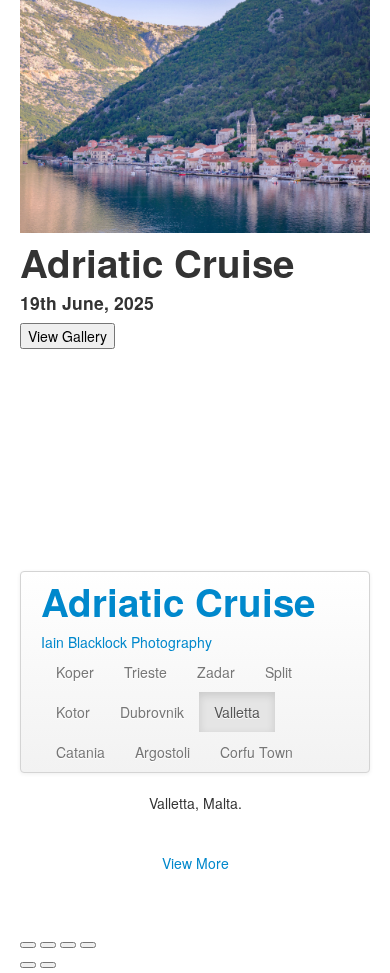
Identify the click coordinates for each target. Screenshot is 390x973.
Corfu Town (256, 752)
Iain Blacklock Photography (126, 642)
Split (278, 672)
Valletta (237, 712)
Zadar (216, 672)
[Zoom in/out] (88, 945)
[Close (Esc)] (28, 945)
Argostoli (162, 752)
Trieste (145, 672)
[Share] (48, 945)
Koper (75, 672)
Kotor (73, 712)
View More (195, 863)
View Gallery (67, 336)
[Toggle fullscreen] (68, 945)
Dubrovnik (152, 712)
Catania (80, 752)
